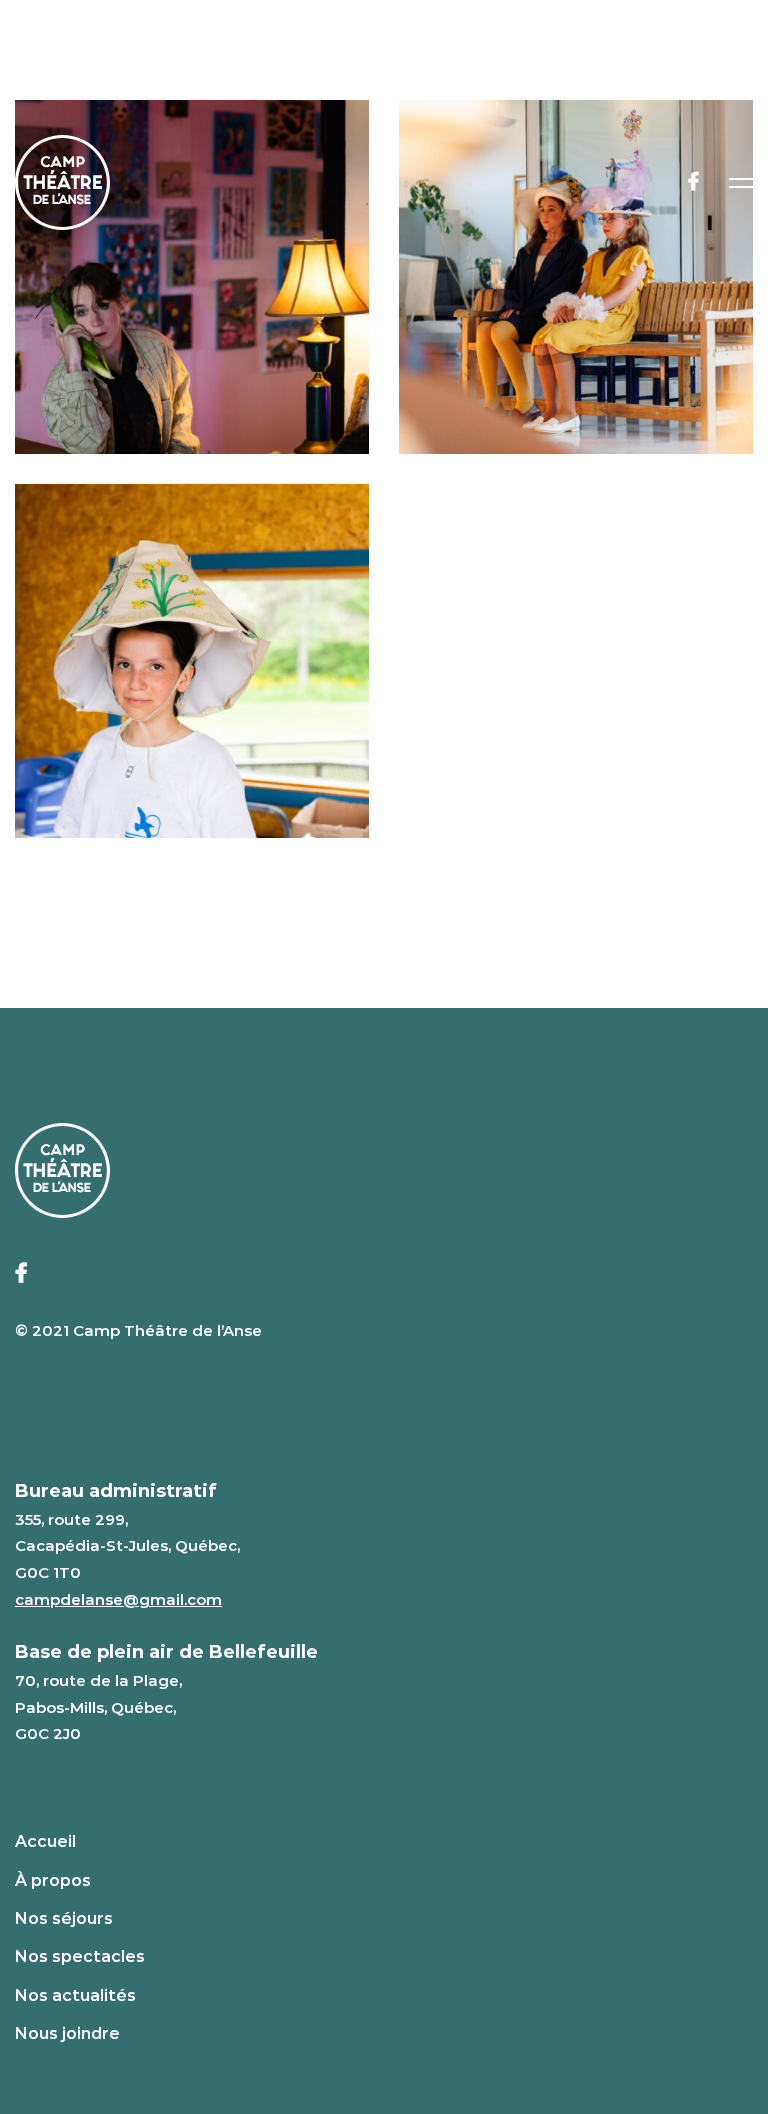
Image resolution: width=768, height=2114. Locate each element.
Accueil (45, 1841)
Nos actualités (75, 1995)
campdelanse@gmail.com (118, 1599)
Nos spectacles (80, 1956)
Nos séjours (64, 1918)
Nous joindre (67, 2033)
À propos (53, 1880)
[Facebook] (693, 182)
